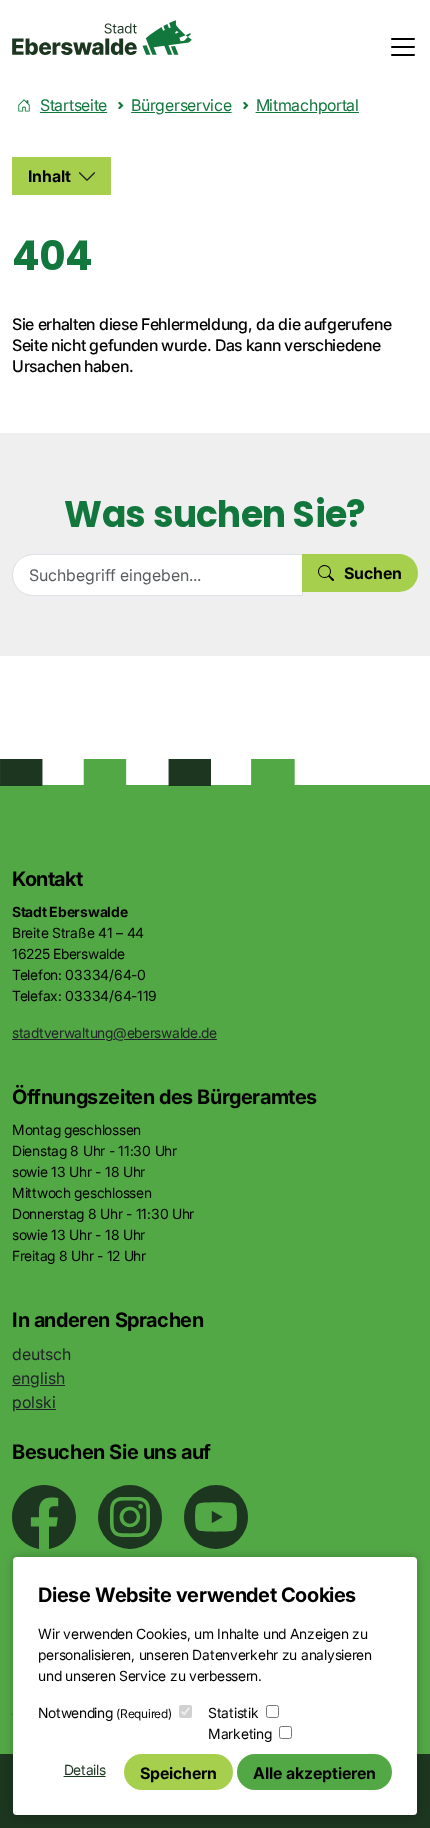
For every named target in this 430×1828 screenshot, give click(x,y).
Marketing (239, 1733)
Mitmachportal (307, 105)
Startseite (73, 105)
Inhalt (49, 176)
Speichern (178, 1773)
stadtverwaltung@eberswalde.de (114, 1032)
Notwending (104, 1712)
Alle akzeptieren (314, 1773)
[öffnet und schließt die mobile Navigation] (397, 47)
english (38, 1378)
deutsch (41, 1354)
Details (85, 1769)
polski (34, 1402)
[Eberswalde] (102, 37)
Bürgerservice (181, 105)
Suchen (373, 573)
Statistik (233, 1712)
